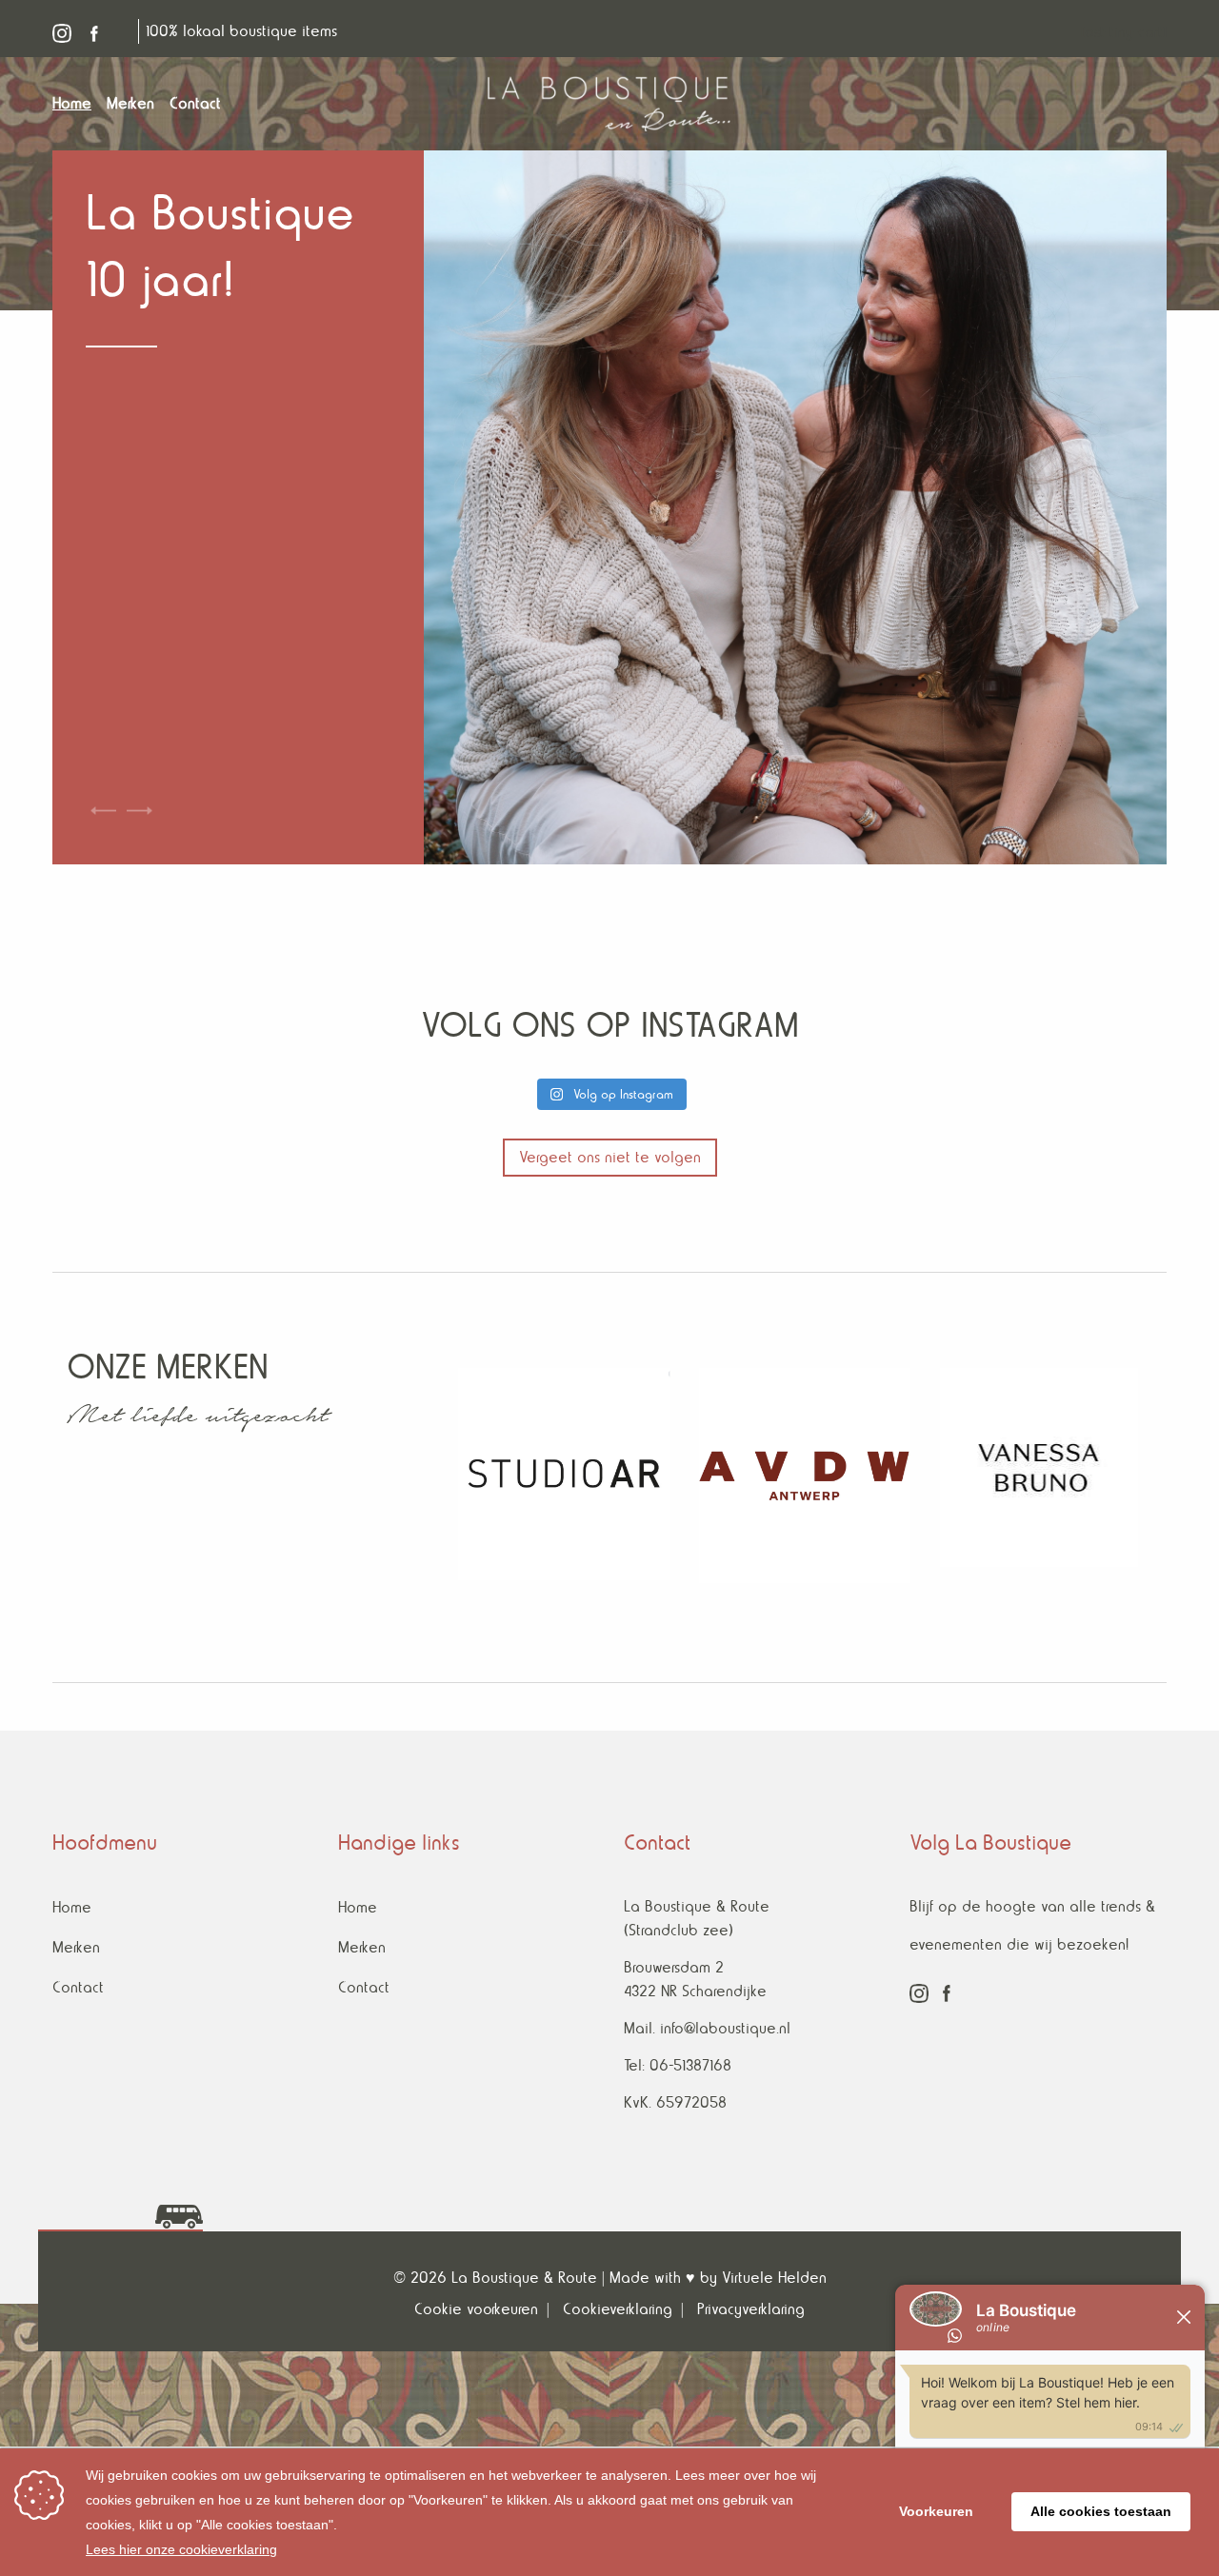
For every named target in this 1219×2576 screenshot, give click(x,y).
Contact (78, 1987)
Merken (76, 1947)
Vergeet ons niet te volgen (610, 1157)
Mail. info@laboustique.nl (707, 2028)
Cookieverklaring (618, 2309)
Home (72, 1907)
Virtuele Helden (774, 2278)
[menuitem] (80, 104)
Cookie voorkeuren (476, 2309)
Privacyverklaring (751, 2309)
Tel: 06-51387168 (678, 2065)
